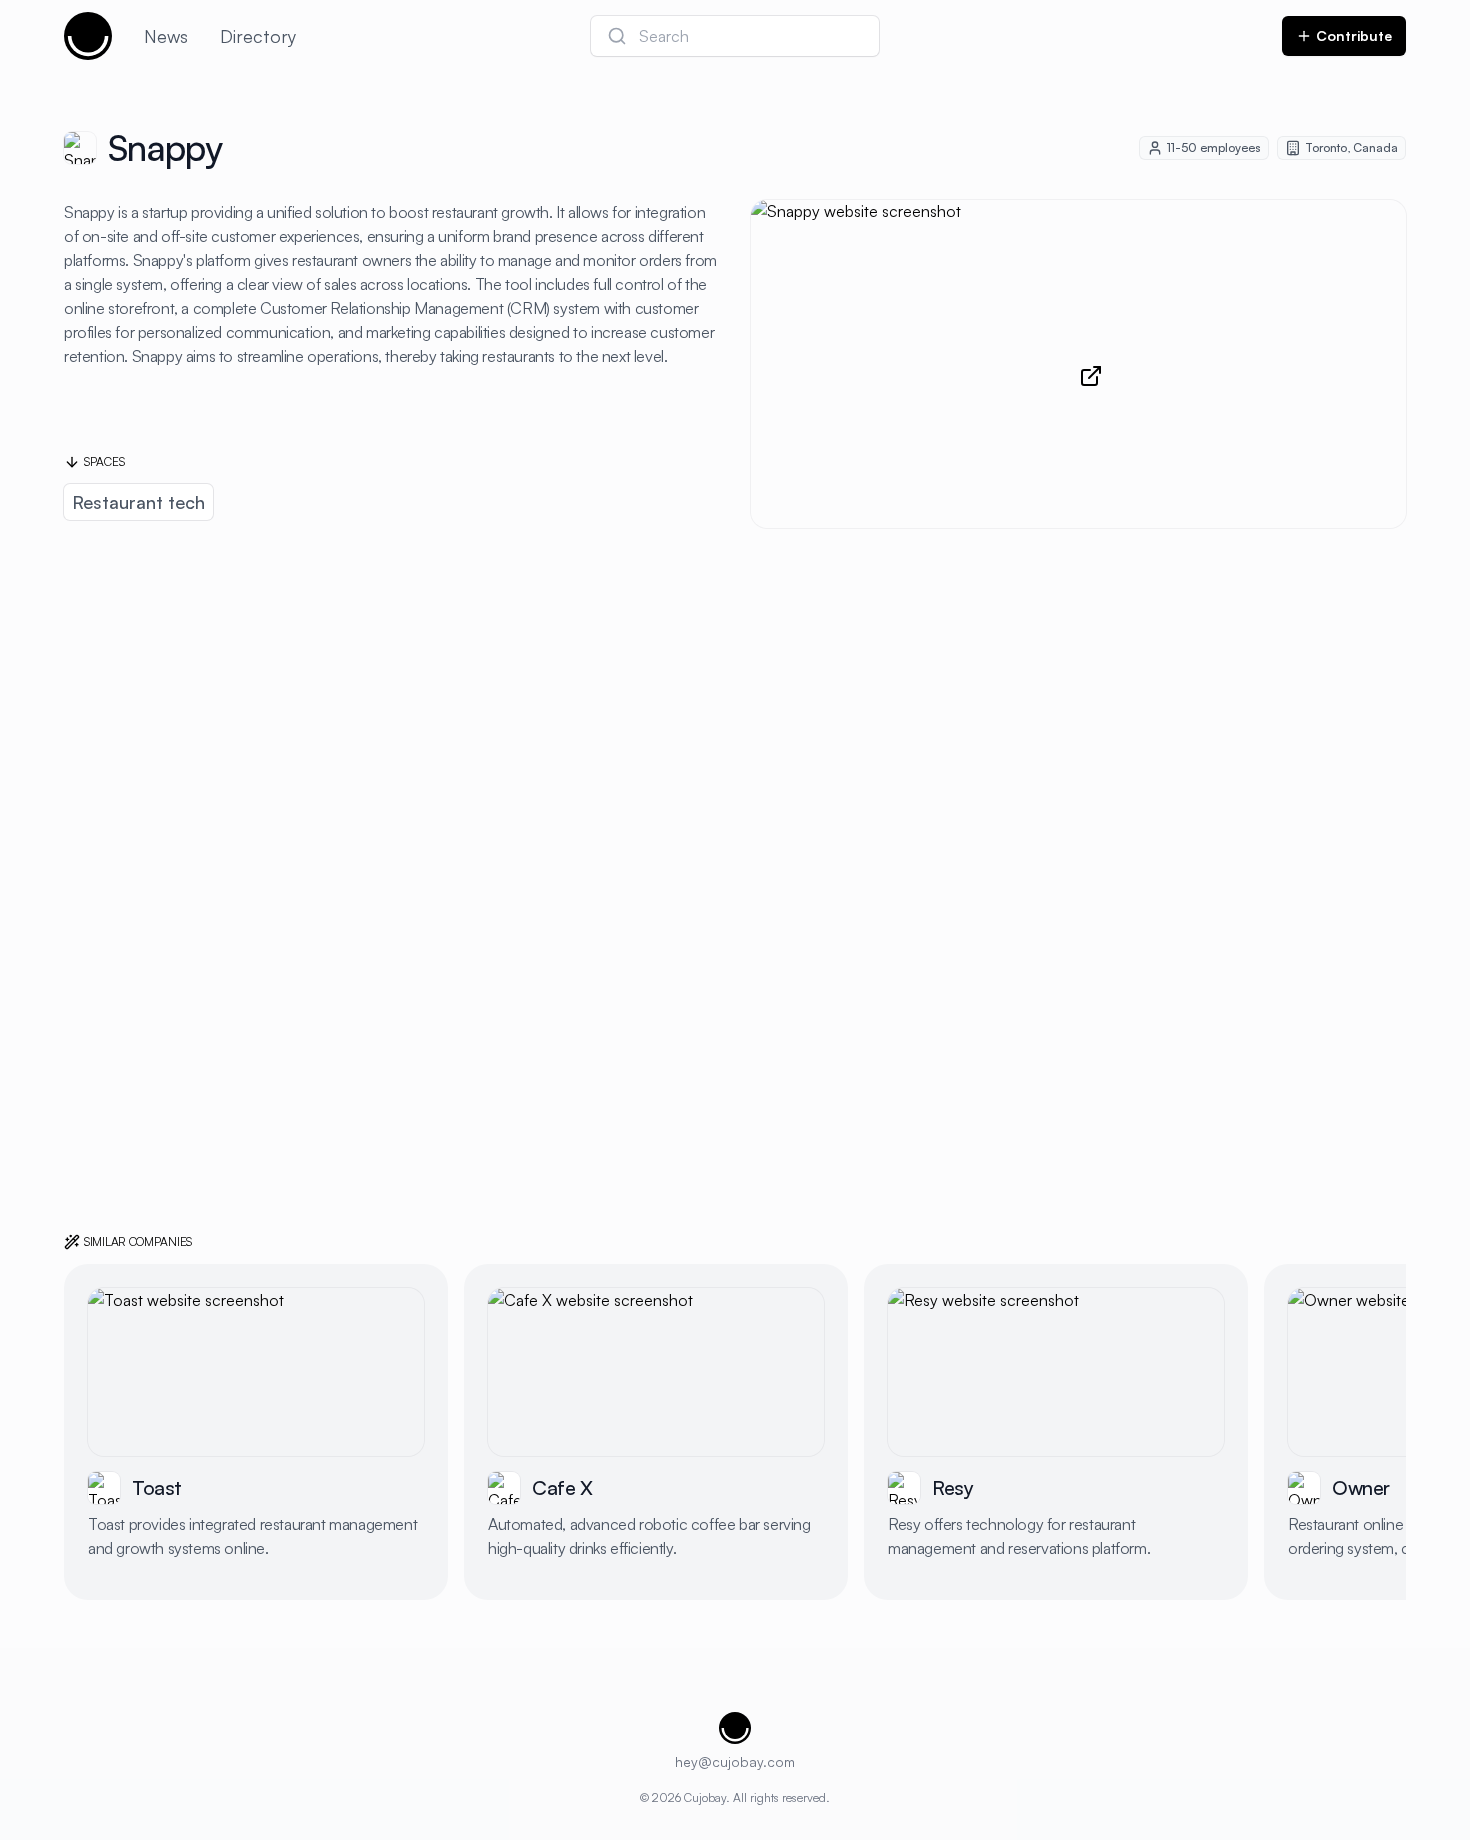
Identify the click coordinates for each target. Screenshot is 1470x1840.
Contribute (1354, 35)
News (166, 36)
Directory (258, 36)
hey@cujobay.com (735, 1761)
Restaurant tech (138, 502)
